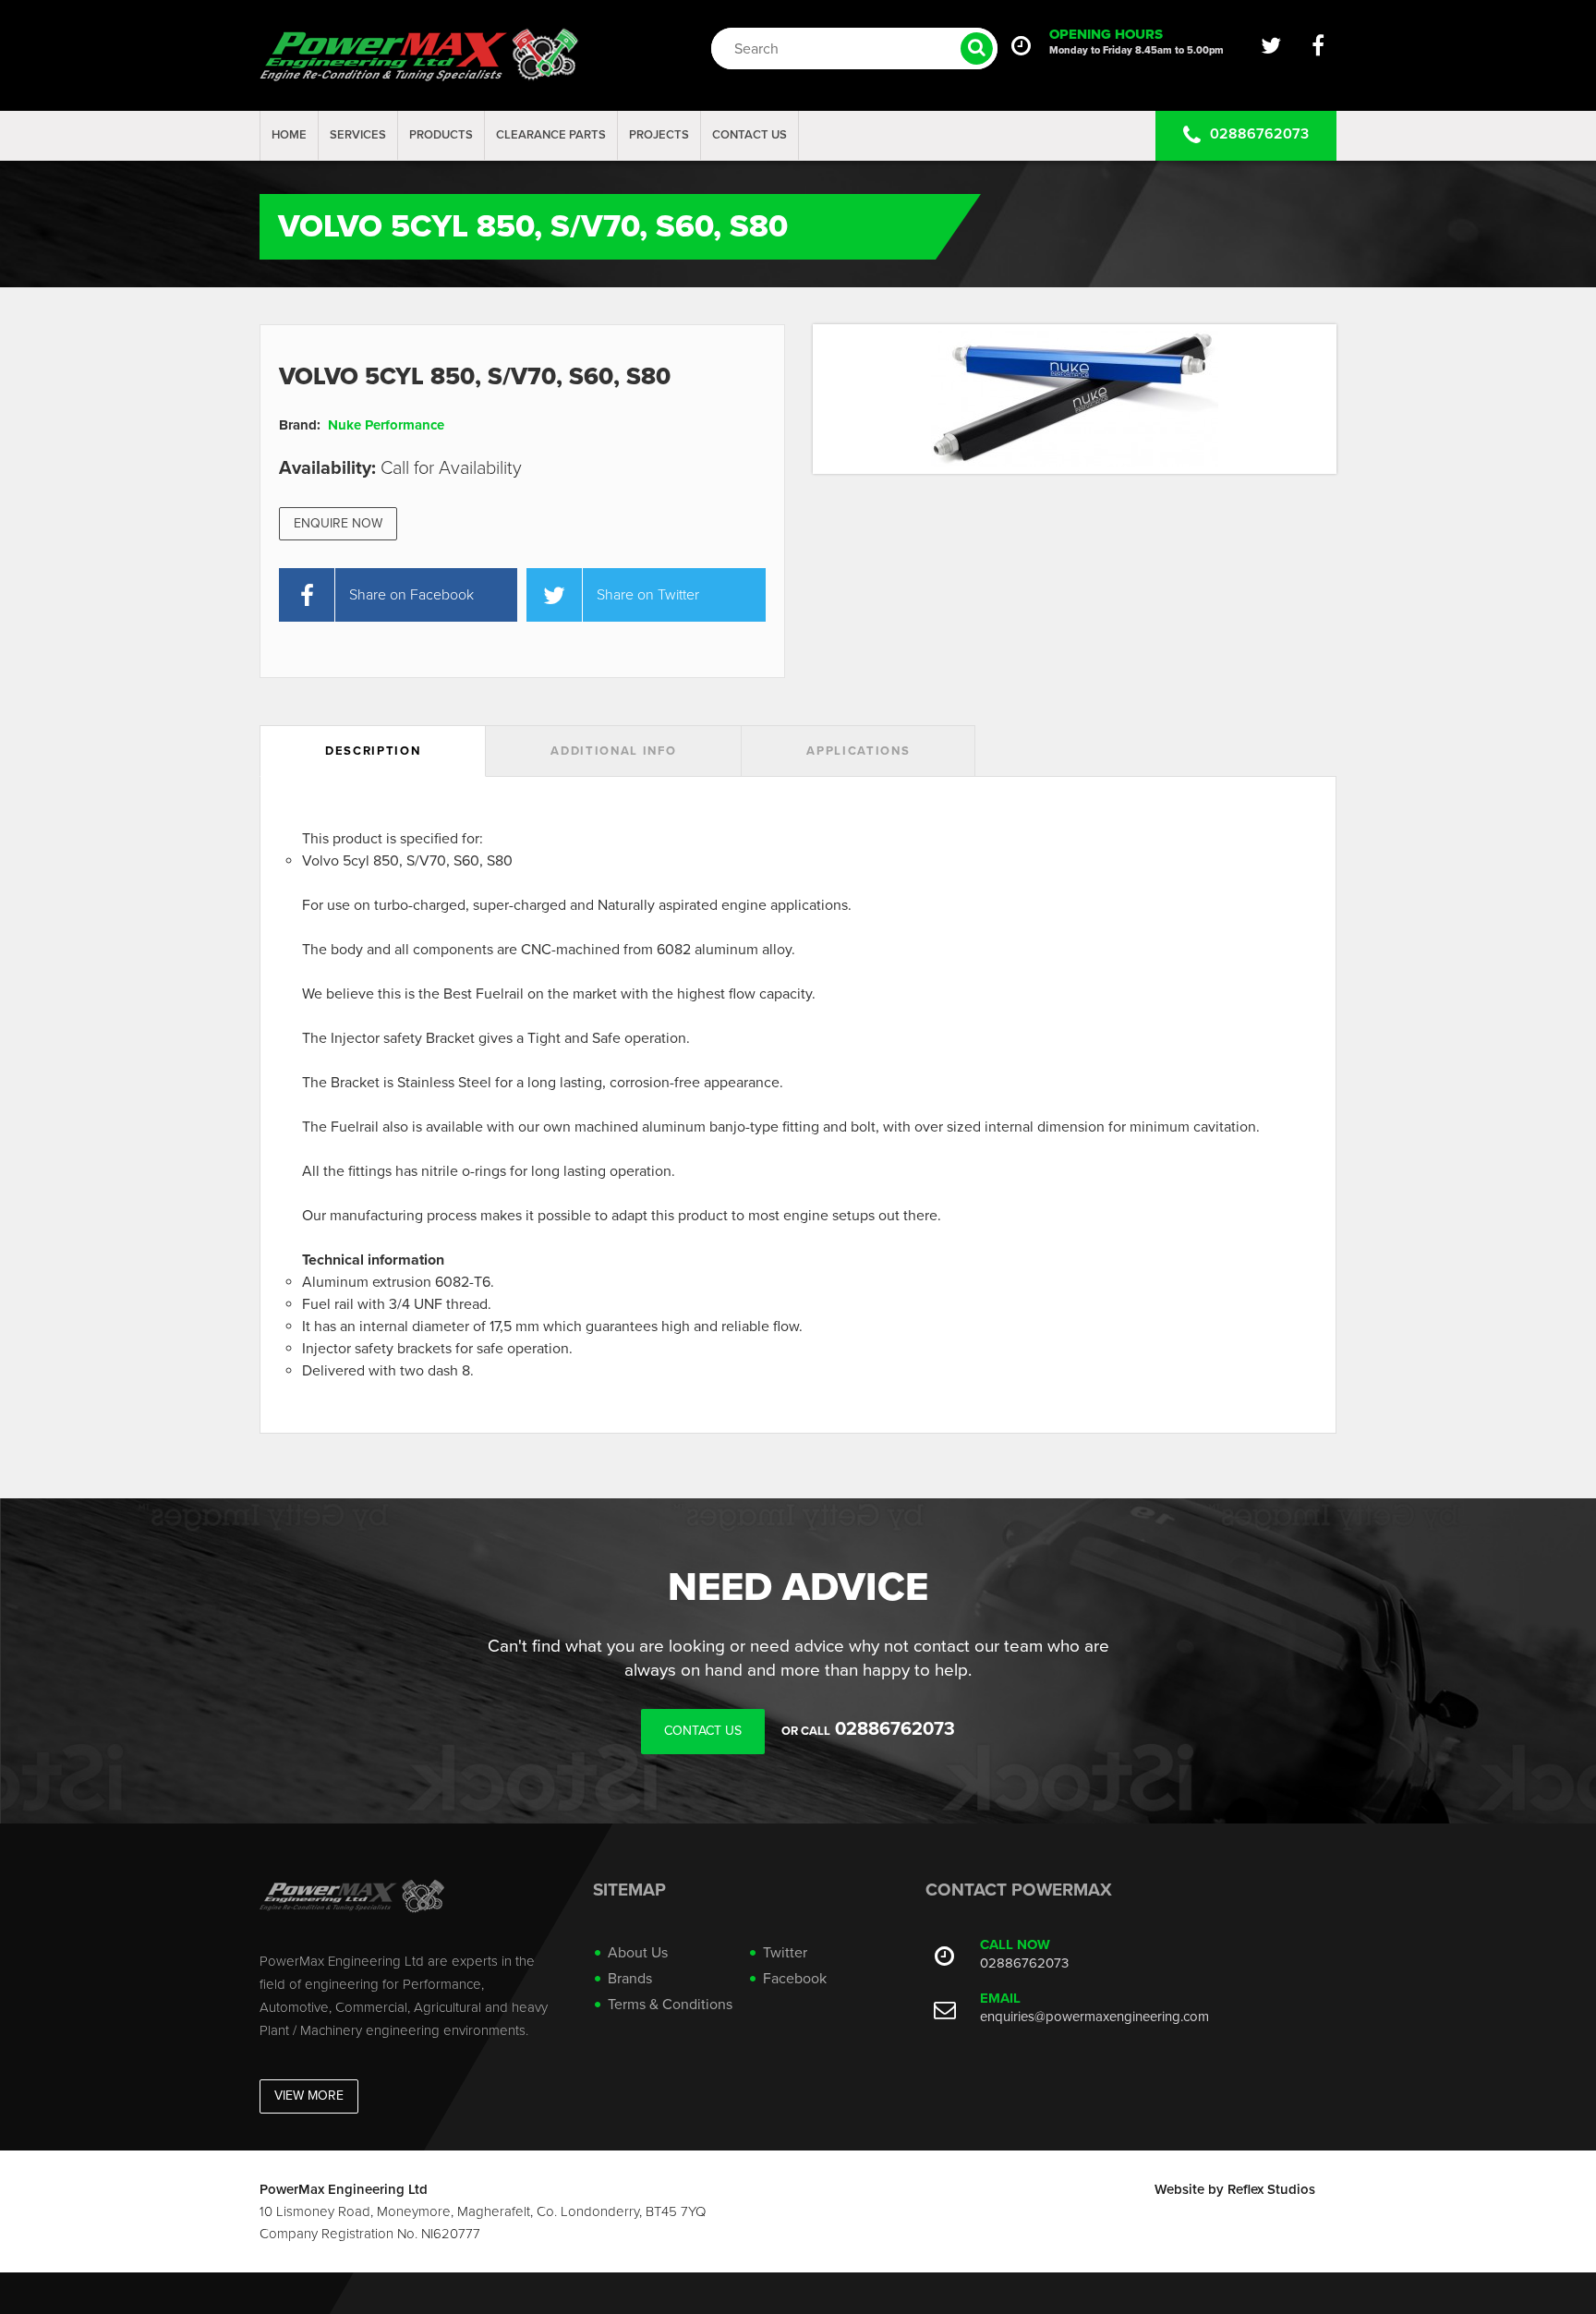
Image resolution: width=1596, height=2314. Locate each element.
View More (309, 2096)
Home (289, 135)
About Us (638, 1953)
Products (441, 135)
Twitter (785, 1953)
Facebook (795, 1979)
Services (358, 135)
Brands (630, 1979)
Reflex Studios (1271, 2189)
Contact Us (750, 135)
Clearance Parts (551, 135)
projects (659, 135)
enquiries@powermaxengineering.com (1094, 2017)
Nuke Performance (386, 425)
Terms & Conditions (670, 2005)
